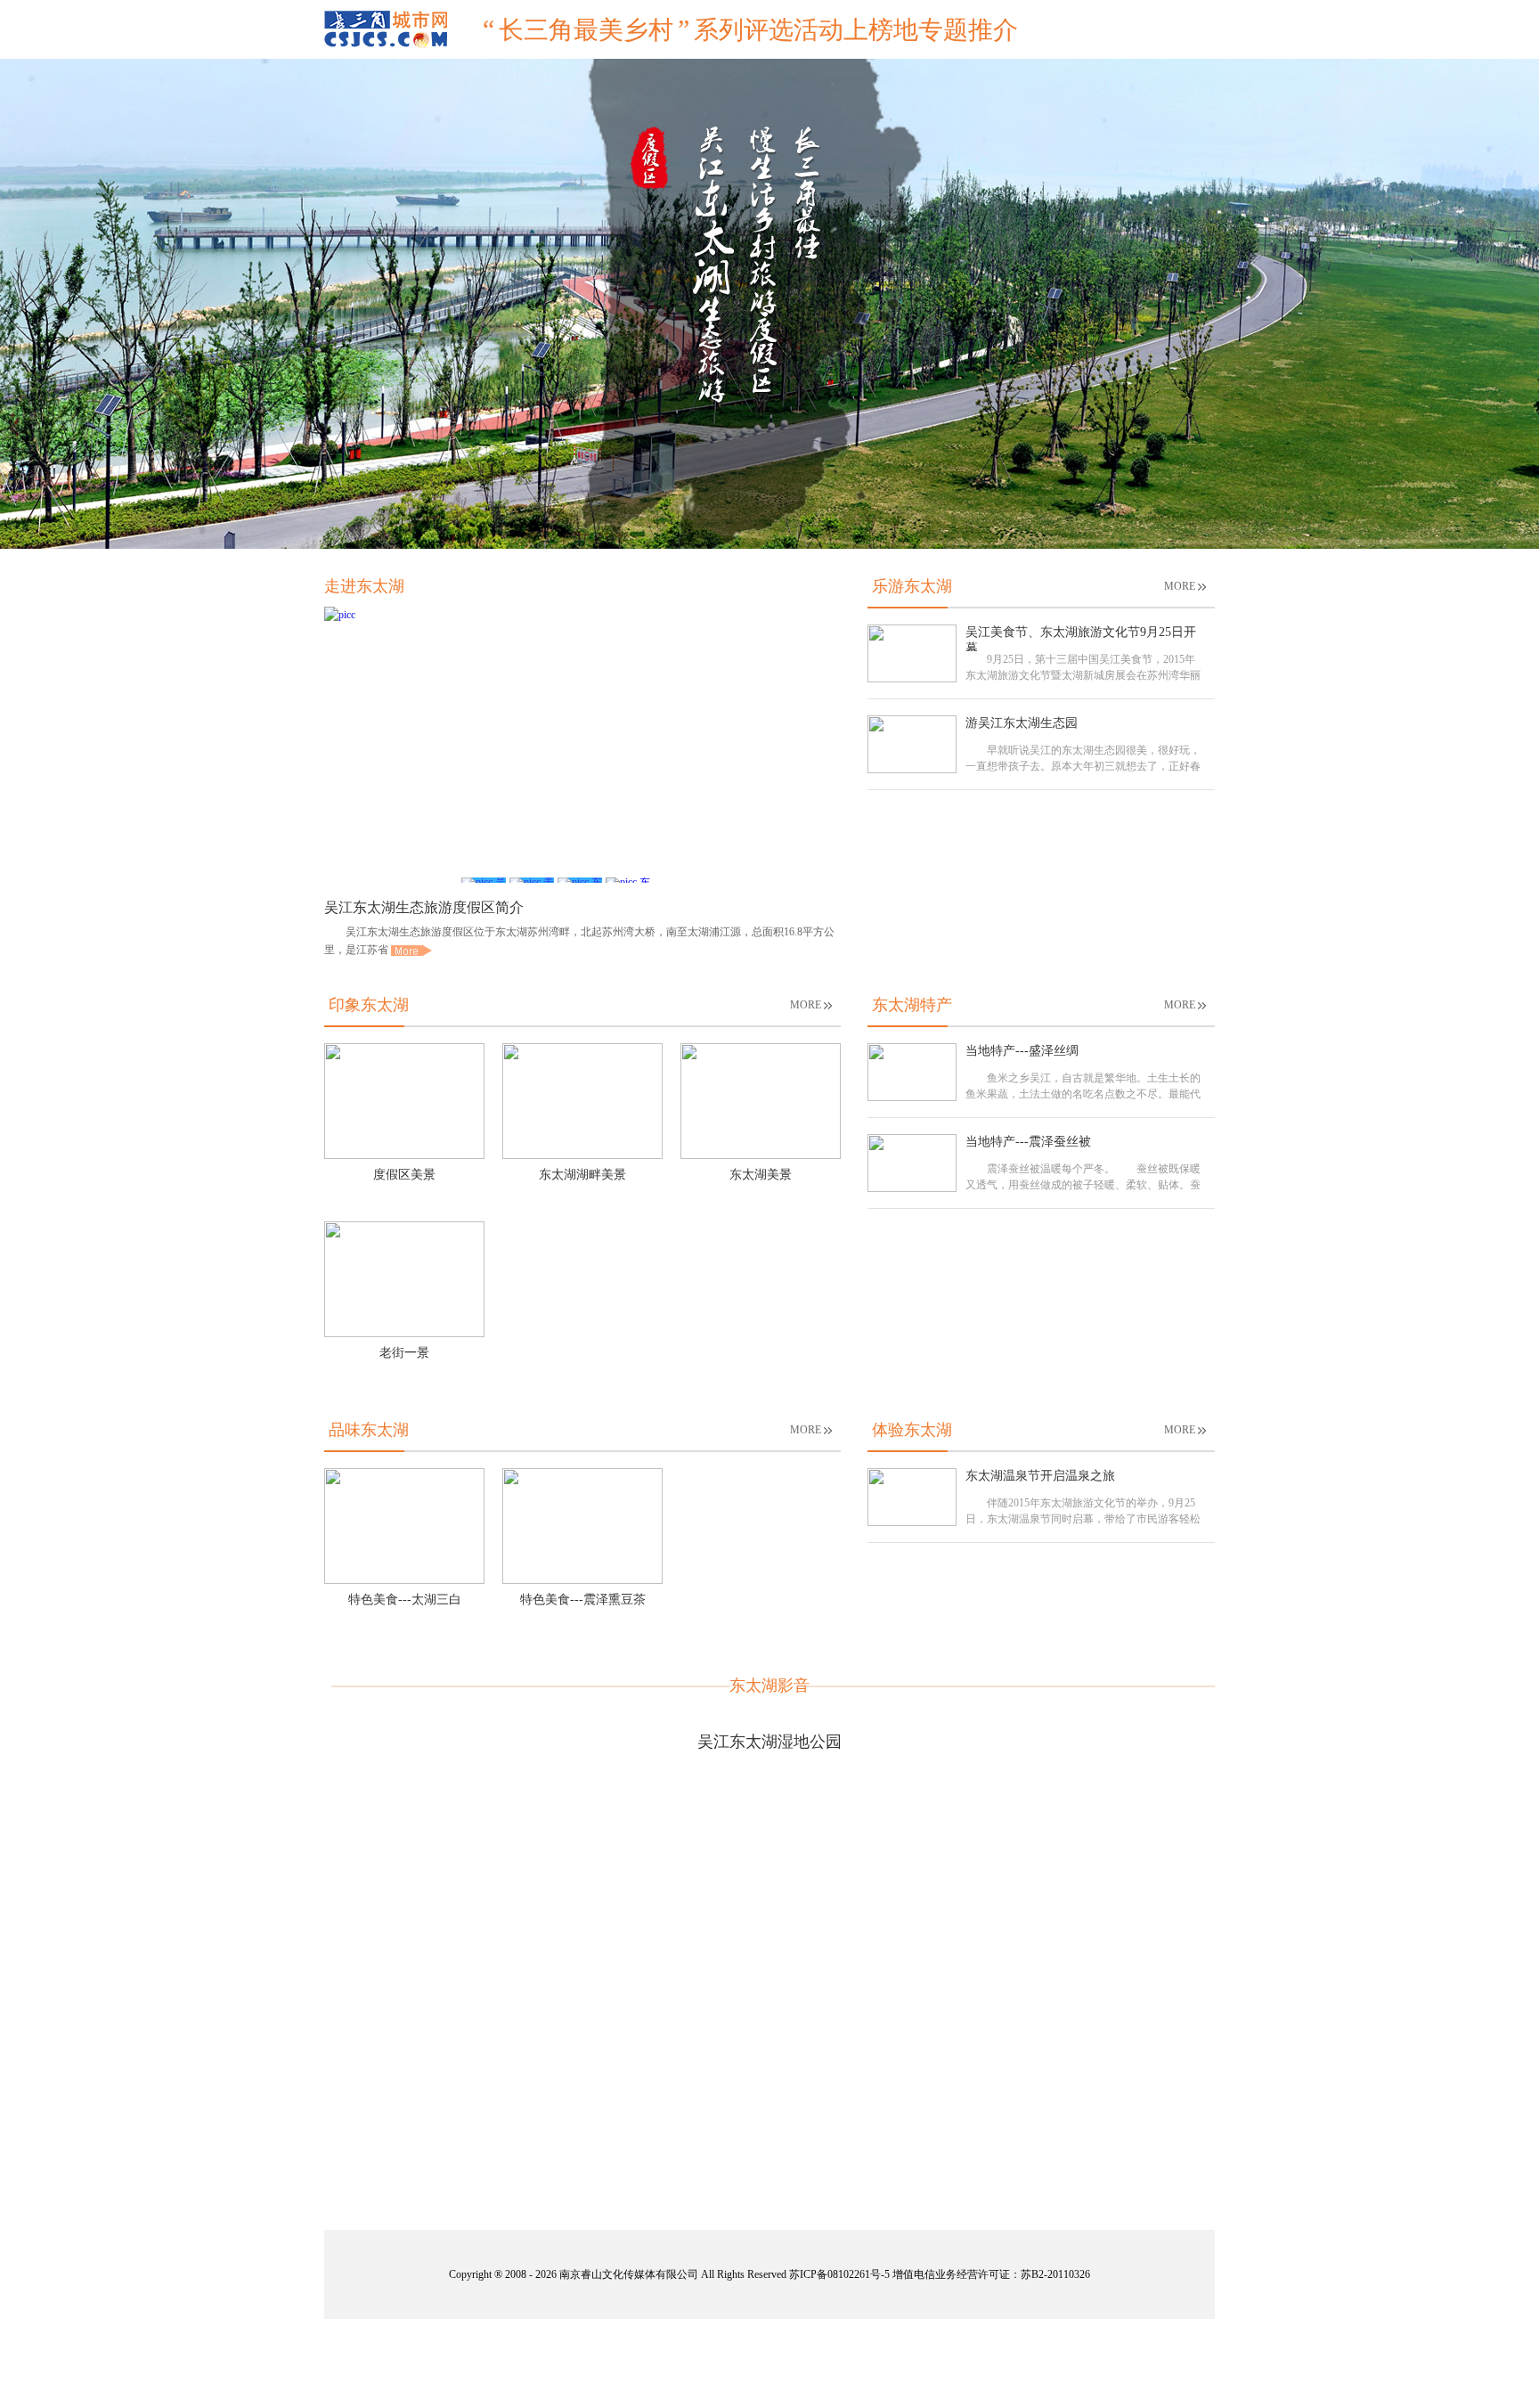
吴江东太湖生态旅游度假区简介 (424, 907)
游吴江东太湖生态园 (1022, 723)
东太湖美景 (761, 1175)
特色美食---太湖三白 (405, 1600)
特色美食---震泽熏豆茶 (583, 1600)
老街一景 (404, 1353)
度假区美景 (404, 1175)
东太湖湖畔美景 (582, 1175)
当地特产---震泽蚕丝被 (1028, 1142)
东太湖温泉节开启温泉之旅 (1040, 1476)
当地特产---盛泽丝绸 (1022, 1051)
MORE (1180, 586)
